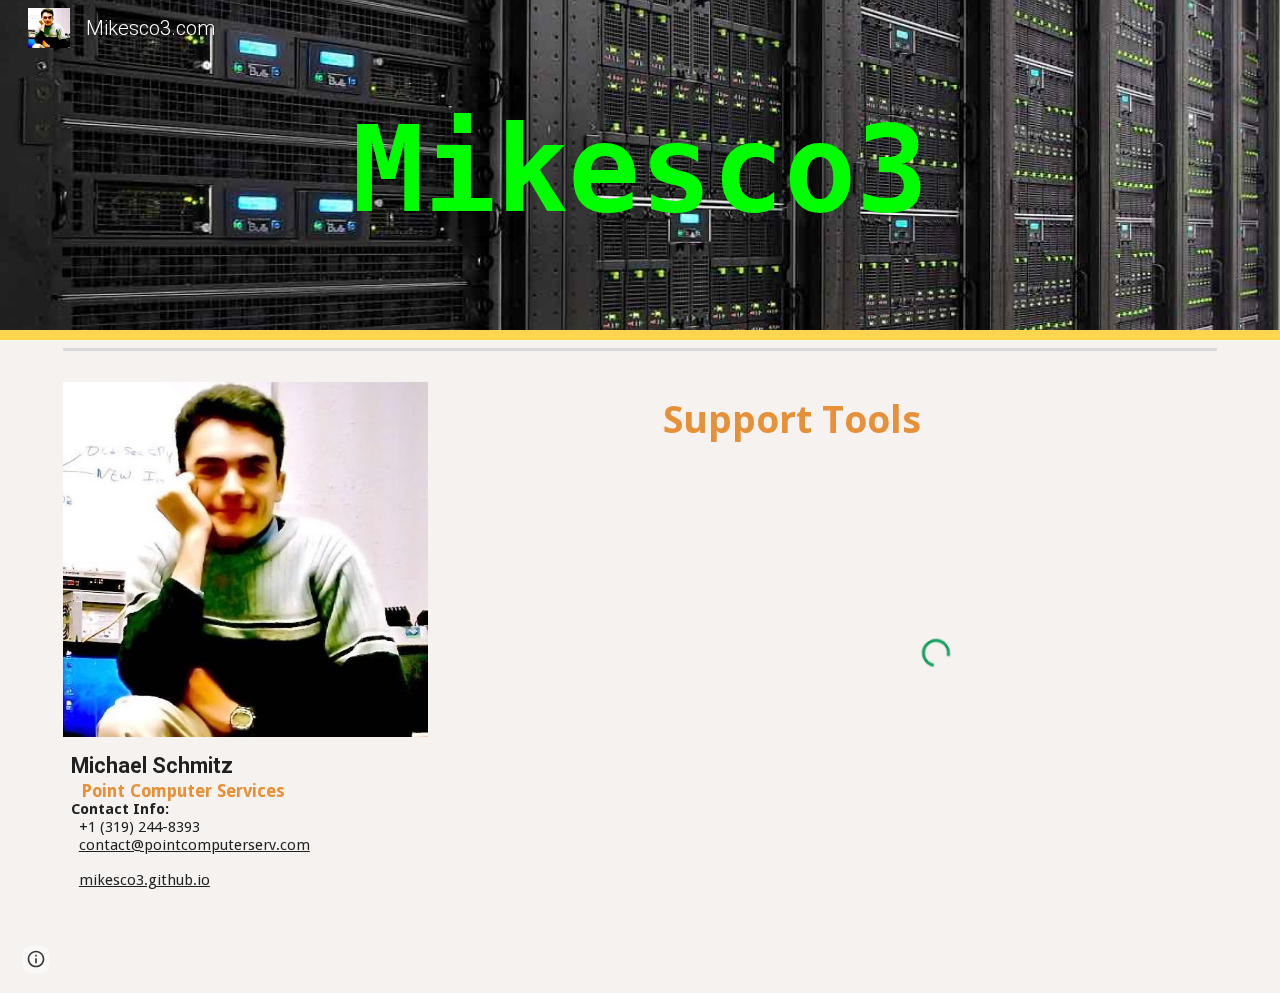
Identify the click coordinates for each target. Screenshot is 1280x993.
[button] (36, 959)
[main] (640, 170)
